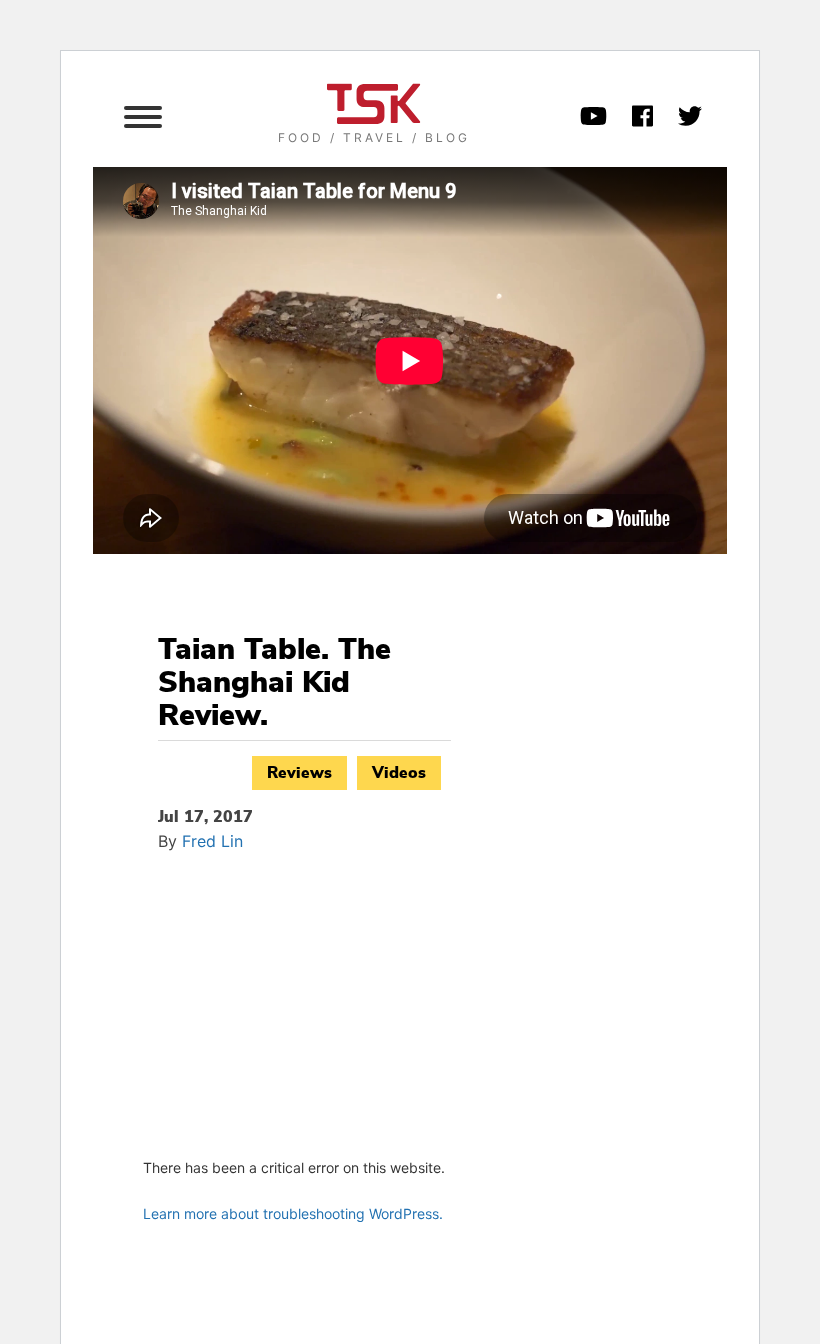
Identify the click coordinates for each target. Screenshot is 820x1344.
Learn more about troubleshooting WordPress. (293, 1213)
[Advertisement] (304, 1002)
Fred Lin (212, 841)
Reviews (299, 773)
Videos (399, 773)
